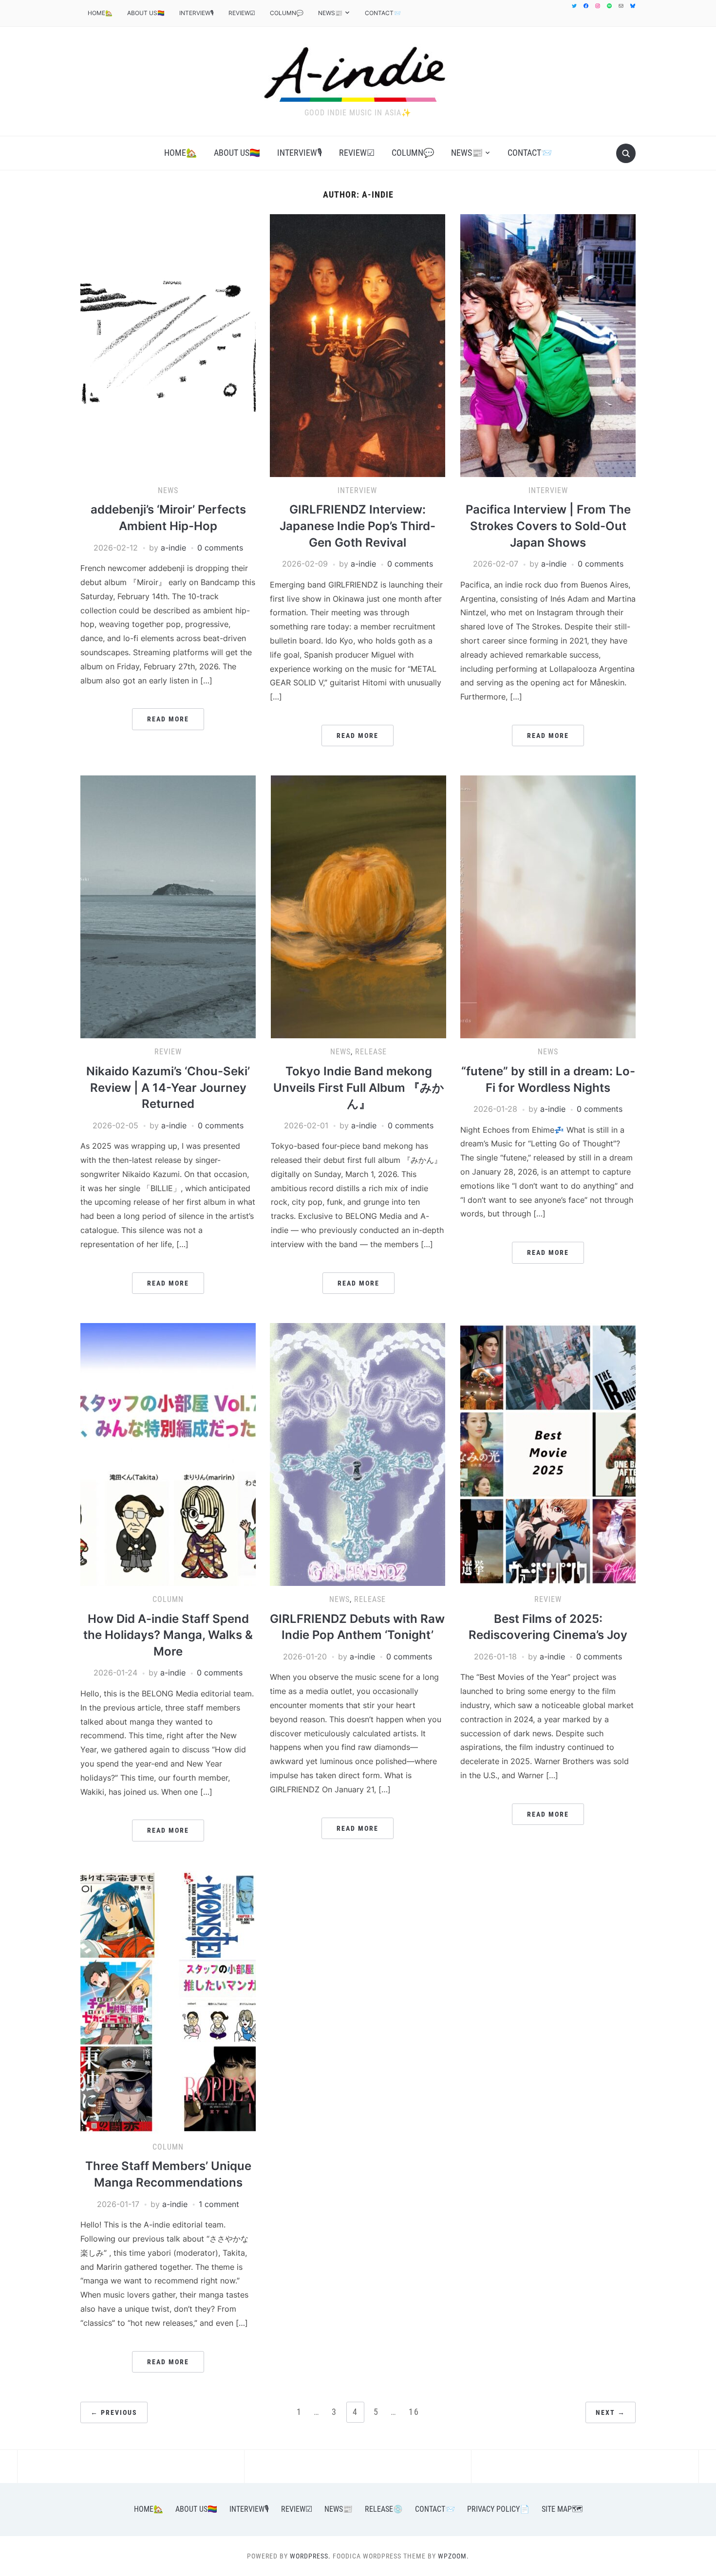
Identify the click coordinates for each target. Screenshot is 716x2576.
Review (168, 1052)
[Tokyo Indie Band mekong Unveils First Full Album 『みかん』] (358, 906)
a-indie (173, 548)
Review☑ (242, 13)
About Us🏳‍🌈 (146, 13)
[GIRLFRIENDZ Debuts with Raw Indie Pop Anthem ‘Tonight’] (358, 1454)
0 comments (220, 548)
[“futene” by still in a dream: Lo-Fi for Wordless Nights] (548, 906)
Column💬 (287, 13)
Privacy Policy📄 (498, 2509)
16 (414, 2412)
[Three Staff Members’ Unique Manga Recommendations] (168, 2001)
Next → (611, 2412)
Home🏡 (100, 13)
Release (371, 1052)
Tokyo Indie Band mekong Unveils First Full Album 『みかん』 (359, 1087)
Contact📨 (383, 13)
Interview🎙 (197, 13)
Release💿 (384, 2509)
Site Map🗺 (562, 2509)
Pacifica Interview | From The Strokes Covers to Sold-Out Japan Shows (548, 526)
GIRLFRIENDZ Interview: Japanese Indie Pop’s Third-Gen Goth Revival (358, 526)
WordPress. (310, 2556)
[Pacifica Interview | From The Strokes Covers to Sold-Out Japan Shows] (548, 345)
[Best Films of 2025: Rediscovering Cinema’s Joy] (548, 1454)
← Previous (114, 2412)
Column (168, 1599)
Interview (357, 490)
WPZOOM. (453, 2556)
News (168, 490)
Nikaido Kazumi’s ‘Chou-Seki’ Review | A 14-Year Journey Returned (168, 1087)
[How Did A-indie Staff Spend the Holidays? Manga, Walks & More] (168, 1454)
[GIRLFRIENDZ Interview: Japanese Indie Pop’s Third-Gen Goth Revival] (358, 345)
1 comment (219, 2204)
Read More (168, 719)
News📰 (330, 13)
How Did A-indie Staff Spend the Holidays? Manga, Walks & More (168, 1635)
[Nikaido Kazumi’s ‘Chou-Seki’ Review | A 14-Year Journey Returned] (168, 906)
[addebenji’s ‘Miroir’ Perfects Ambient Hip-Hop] (168, 345)
